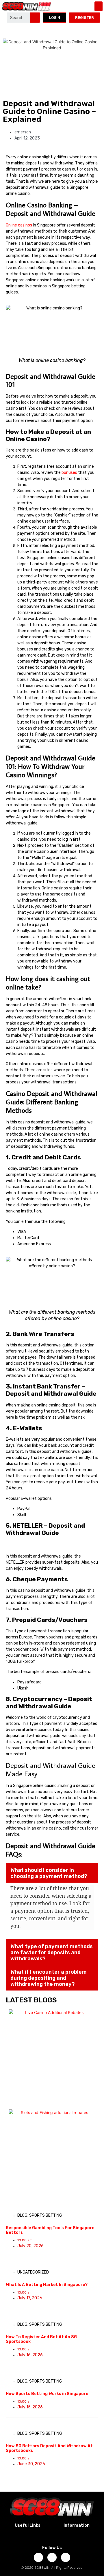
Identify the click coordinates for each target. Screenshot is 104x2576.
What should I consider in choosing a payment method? (49, 1873)
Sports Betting (46, 2215)
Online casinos (19, 225)
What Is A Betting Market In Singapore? (47, 2285)
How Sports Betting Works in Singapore (47, 2394)
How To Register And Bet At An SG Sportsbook (41, 2339)
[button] (99, 6)
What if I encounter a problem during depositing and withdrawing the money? (49, 1978)
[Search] (35, 18)
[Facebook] (38, 2557)
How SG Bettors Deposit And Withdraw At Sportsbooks (49, 2448)
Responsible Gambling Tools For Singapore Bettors (50, 2230)
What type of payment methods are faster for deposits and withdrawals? (52, 1953)
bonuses (70, 473)
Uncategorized (33, 2272)
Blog (22, 2215)
